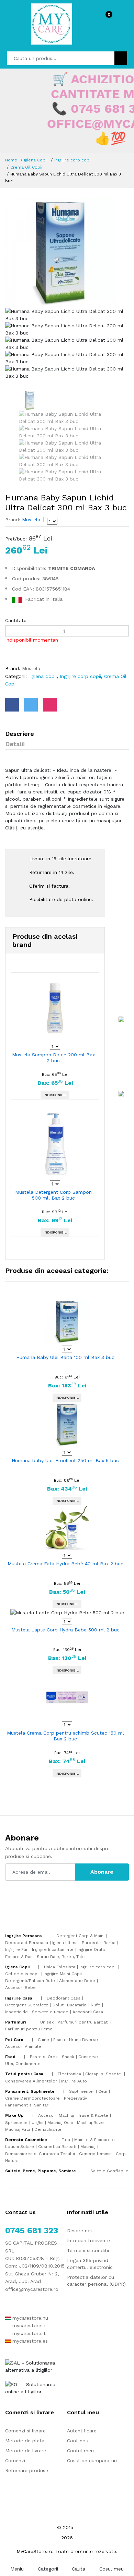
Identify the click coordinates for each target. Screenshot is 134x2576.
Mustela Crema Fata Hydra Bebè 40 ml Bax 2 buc (65, 1564)
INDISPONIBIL (55, 1095)
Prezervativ (75, 2098)
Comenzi (15, 2460)
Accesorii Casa (88, 2012)
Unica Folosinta (60, 1967)
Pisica (59, 2040)
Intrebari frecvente (88, 2240)
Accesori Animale (23, 2046)
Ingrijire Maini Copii (63, 1974)
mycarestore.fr (28, 2325)
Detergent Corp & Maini (80, 1936)
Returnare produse (27, 2470)
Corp (121, 2154)
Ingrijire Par (16, 1949)
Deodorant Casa (64, 1998)
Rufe (96, 2005)
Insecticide (16, 2012)
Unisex (47, 2022)
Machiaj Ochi (60, 2123)
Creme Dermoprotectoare (32, 2098)
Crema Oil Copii (26, 167)
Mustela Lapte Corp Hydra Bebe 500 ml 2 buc (65, 1630)
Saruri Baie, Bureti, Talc (61, 1957)
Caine (43, 2040)
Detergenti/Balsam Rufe (30, 1981)
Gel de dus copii (22, 1974)
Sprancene (16, 2123)
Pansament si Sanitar (27, 2105)
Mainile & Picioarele (94, 2140)
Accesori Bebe (20, 1988)
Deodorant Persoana (27, 1943)
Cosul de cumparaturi (92, 2460)
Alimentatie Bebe (77, 1981)
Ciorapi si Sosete (104, 2074)
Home (11, 160)
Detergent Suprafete (27, 2005)
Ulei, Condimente (23, 2064)
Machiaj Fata (18, 2129)
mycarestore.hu (29, 2318)
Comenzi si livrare (25, 2431)
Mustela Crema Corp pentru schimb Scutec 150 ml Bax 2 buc (65, 1736)
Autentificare (82, 2431)
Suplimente (82, 2091)
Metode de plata (25, 2441)
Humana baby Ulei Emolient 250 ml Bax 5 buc (65, 1460)
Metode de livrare (26, 2451)
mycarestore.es (29, 2341)
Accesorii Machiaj (56, 2115)
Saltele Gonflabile (109, 2171)
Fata (66, 2140)
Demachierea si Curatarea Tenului (40, 2154)
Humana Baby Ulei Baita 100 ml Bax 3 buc (65, 1357)
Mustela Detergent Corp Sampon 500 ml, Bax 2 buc (53, 1195)
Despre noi (79, 2231)
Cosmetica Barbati (57, 2147)
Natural (13, 2161)
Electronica (69, 2074)
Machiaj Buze (90, 2123)
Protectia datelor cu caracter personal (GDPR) (96, 2281)
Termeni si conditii (88, 2250)
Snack (68, 2057)
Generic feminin (95, 2154)
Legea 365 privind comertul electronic (90, 2264)
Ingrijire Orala (91, 1949)
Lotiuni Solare (20, 2147)
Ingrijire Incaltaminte (53, 1949)
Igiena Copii (36, 160)
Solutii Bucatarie (70, 2005)
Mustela (30, 520)
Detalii (15, 744)
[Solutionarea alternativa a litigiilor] (36, 2366)
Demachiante (48, 2129)
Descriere (20, 734)
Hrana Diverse (83, 2040)
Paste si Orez (44, 2057)
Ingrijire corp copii (73, 160)
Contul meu (80, 2451)
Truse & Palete (93, 2115)
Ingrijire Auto (74, 2081)
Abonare (102, 1872)
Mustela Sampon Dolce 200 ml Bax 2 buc (53, 1058)
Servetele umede (50, 2012)
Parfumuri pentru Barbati (83, 2022)
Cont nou (78, 2441)
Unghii (37, 2123)
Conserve (88, 2057)
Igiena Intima (65, 1943)
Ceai (103, 2091)
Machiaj (88, 2147)
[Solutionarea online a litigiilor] (36, 2387)
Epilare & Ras (19, 1957)
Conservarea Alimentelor (31, 2081)
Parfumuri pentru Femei (29, 2029)
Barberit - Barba (99, 1943)
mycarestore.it (28, 2333)
